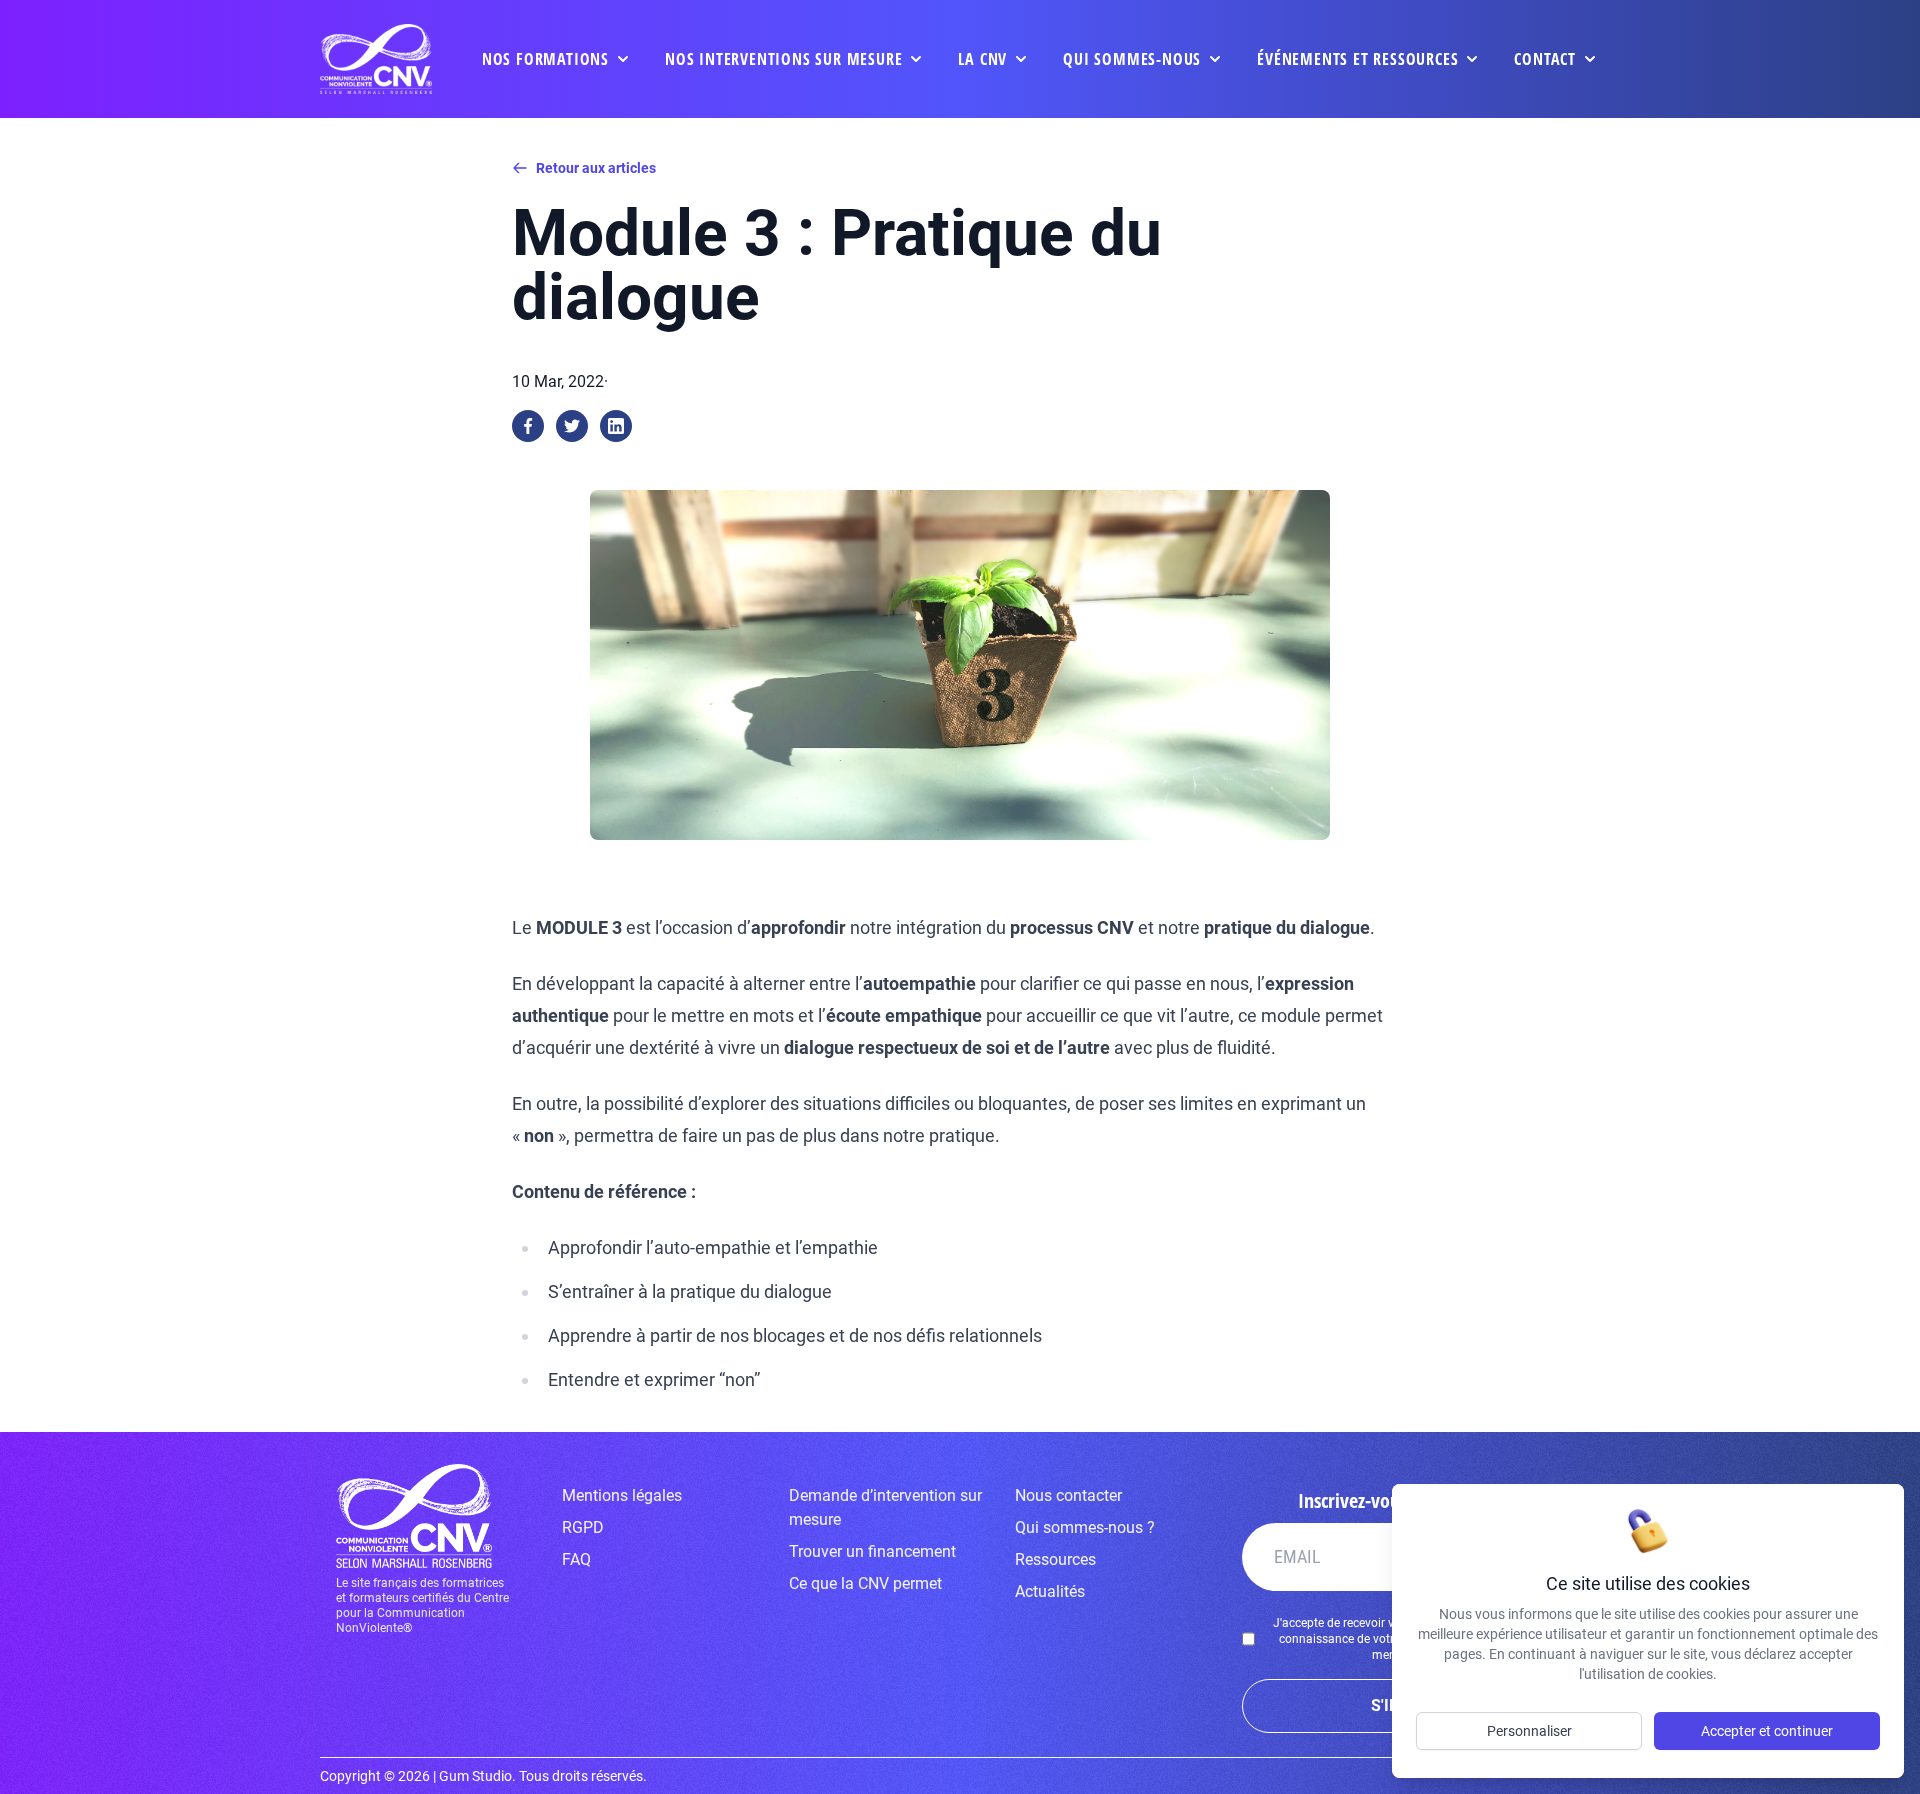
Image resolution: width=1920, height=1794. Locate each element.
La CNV (982, 59)
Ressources (1055, 1559)
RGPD (583, 1527)
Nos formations (545, 59)
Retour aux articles (596, 168)
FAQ (576, 1559)
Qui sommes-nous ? (1085, 1527)
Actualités (1050, 1591)
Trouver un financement (872, 1551)
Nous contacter (1068, 1495)
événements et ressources (1357, 59)
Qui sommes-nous (1132, 59)
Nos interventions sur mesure (783, 59)
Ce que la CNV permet (865, 1583)
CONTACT (1545, 59)
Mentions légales (622, 1495)
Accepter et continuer (1767, 1731)
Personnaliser (1529, 1731)
